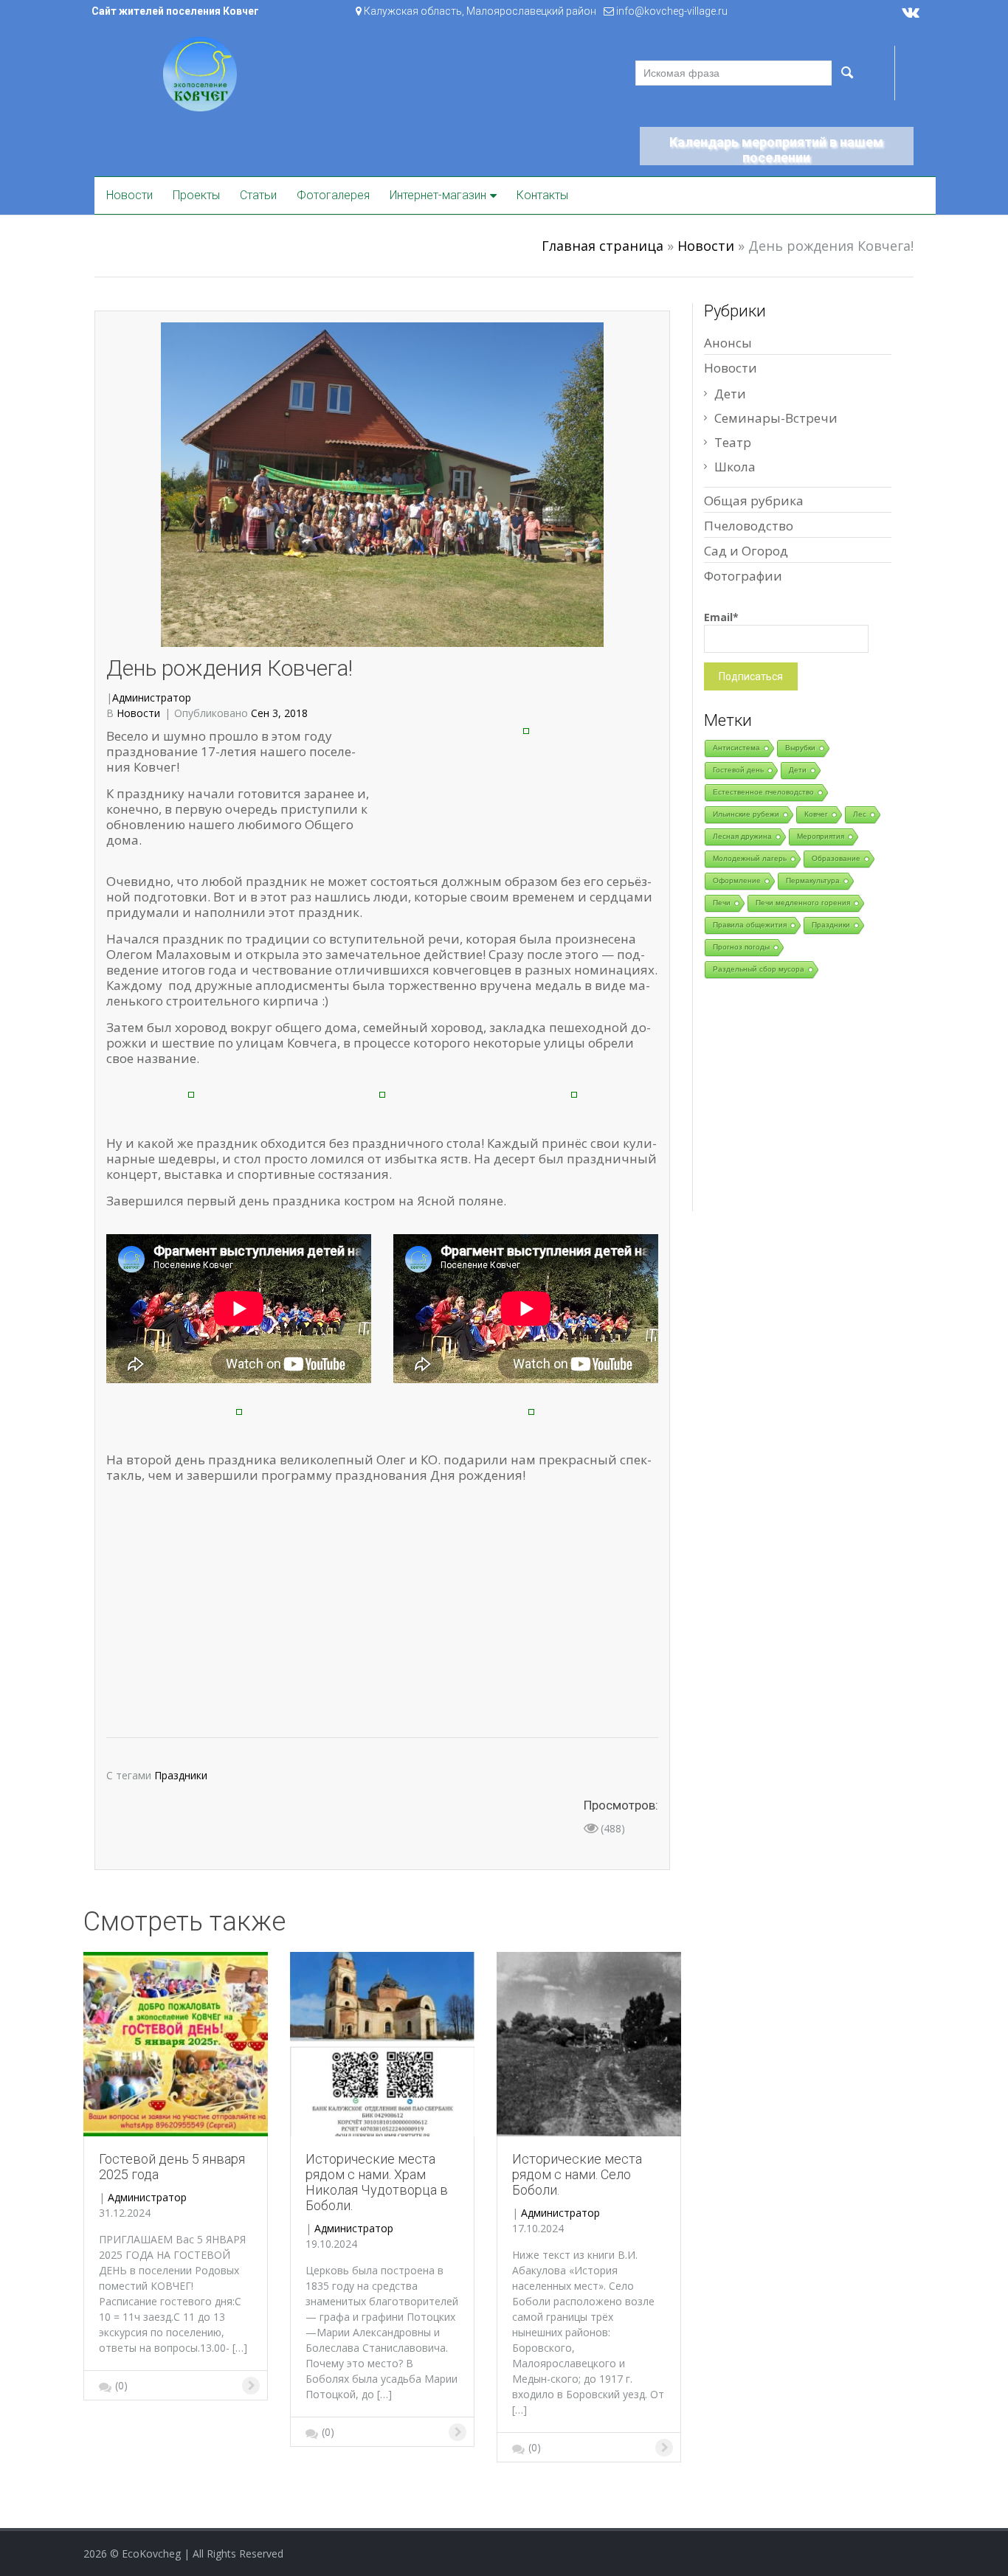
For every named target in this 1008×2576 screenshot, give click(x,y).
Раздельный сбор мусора (759, 969)
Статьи (258, 195)
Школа (735, 467)
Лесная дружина (742, 836)
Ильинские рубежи (746, 814)
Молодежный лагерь (750, 858)
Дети (730, 394)
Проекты (196, 195)
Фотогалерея (333, 195)
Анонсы (728, 343)
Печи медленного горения (803, 903)
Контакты (542, 195)
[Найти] (846, 73)
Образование (836, 858)
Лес (860, 814)
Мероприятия (821, 836)
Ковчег (816, 814)
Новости (130, 195)
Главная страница (603, 246)
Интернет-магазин (438, 195)
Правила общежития (750, 925)
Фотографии (743, 576)
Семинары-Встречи (776, 418)
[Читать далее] (176, 2043)
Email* (721, 617)
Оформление (737, 880)
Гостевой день (738, 770)
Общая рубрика (754, 501)
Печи (722, 903)
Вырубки (800, 748)
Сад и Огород (746, 551)
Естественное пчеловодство (763, 792)
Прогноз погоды (741, 947)
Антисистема (736, 748)
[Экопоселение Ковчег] (200, 73)
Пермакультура (813, 880)
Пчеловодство (749, 526)
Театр (733, 442)
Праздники (181, 1775)
